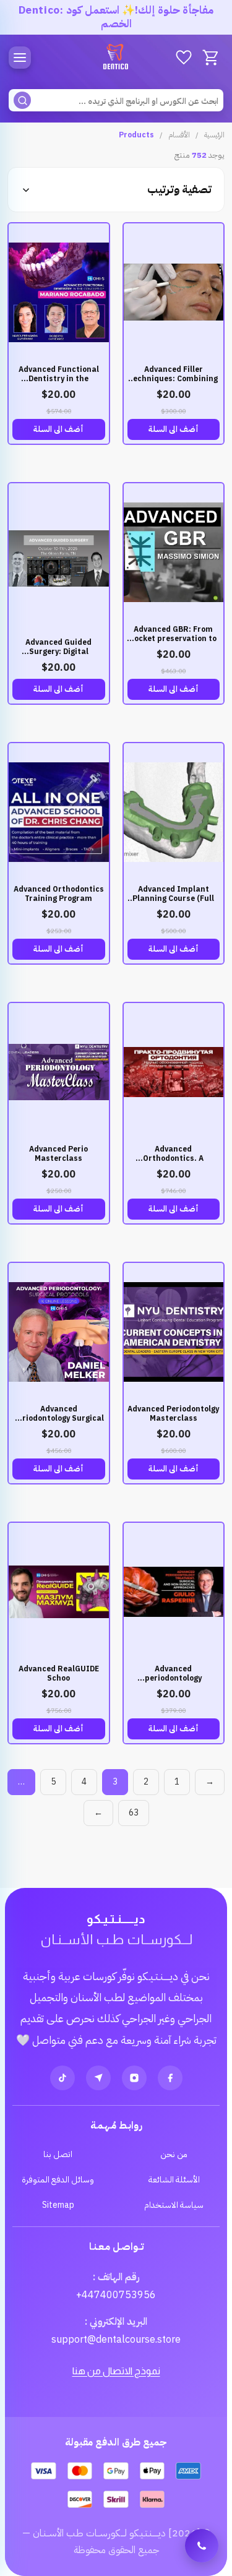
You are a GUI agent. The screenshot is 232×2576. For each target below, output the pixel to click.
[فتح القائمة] (20, 58)
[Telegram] (98, 2078)
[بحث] (22, 100)
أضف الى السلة (174, 429)
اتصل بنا (58, 2154)
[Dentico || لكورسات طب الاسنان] (116, 58)
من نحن (174, 2154)
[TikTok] (62, 2078)
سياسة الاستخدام (174, 2205)
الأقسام (179, 135)
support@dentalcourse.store (116, 2340)
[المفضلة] (184, 58)
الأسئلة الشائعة (174, 2180)
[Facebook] (170, 2078)
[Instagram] (134, 2078)
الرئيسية (214, 135)
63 (134, 1813)
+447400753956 (116, 2295)
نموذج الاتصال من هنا (116, 2371)
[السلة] (211, 58)
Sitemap (58, 2205)
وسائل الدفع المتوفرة (58, 2180)
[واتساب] (202, 2546)
